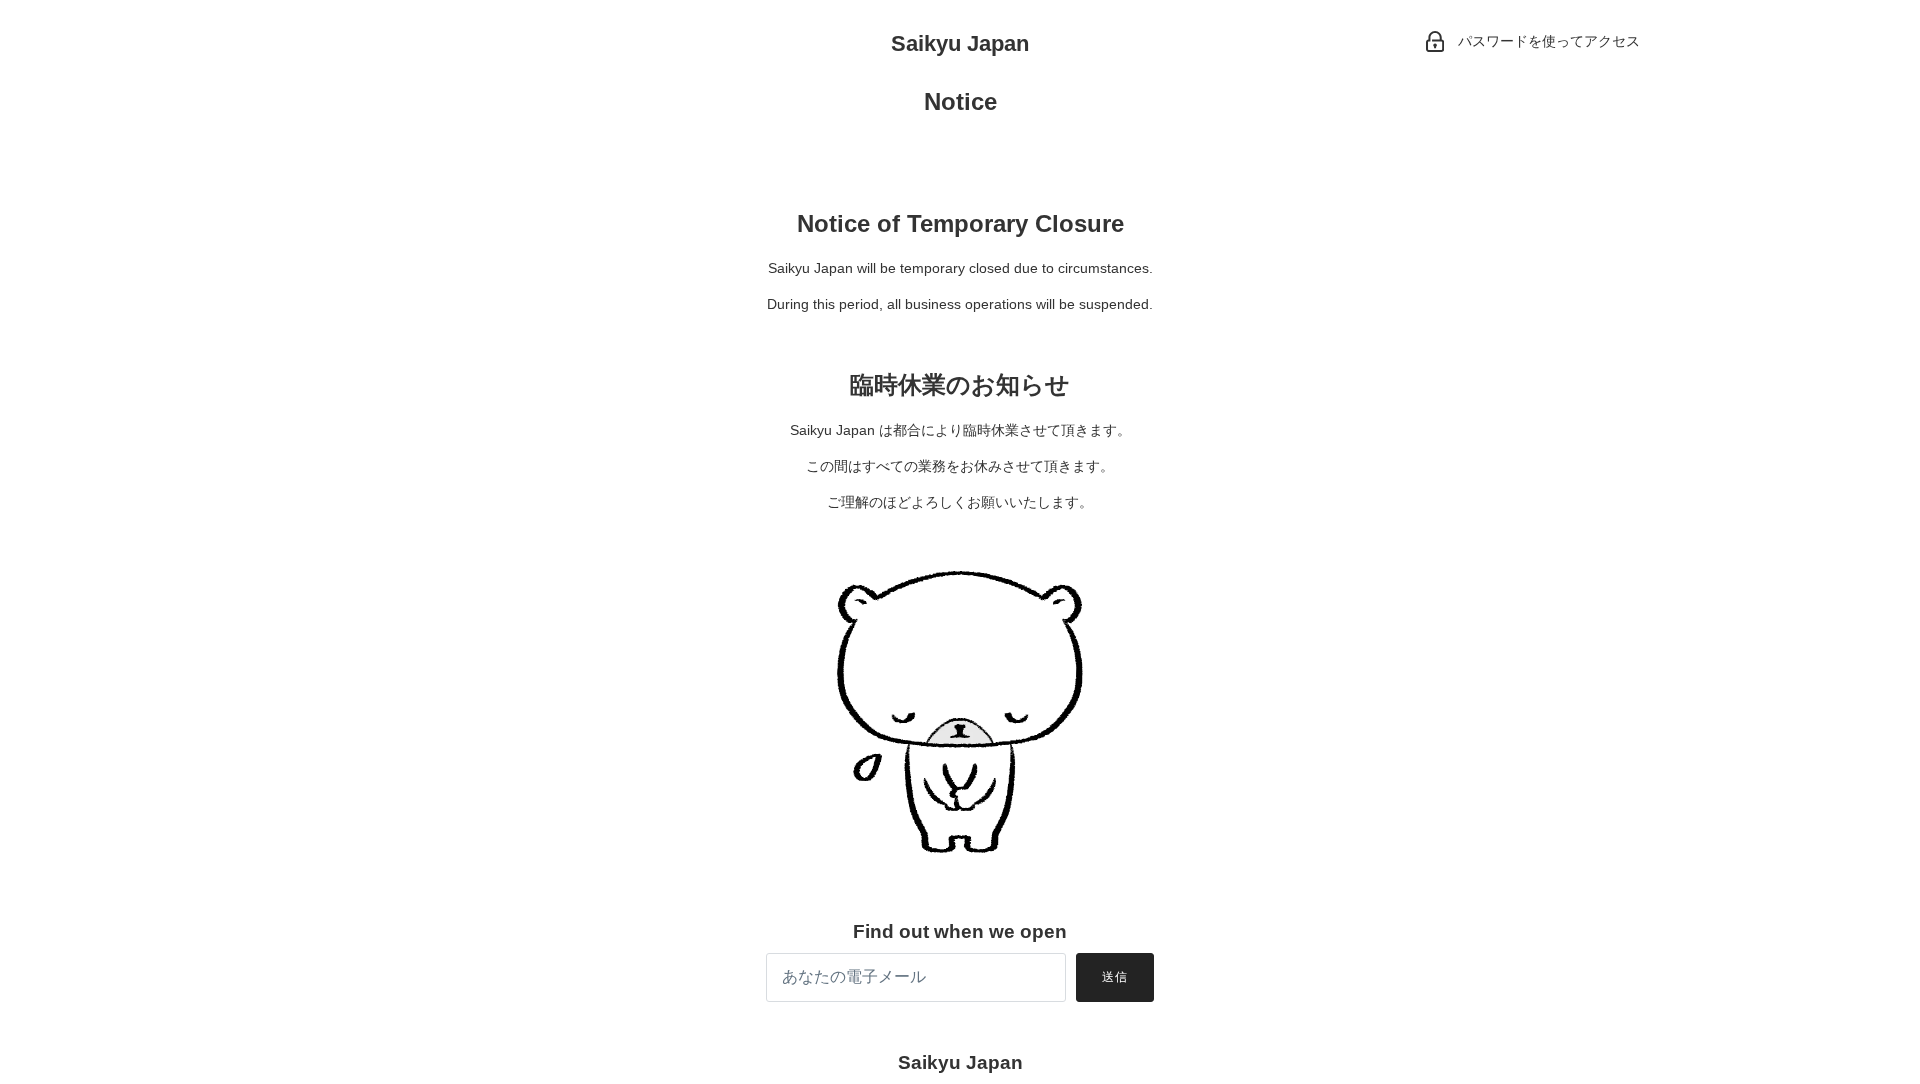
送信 (1115, 977)
